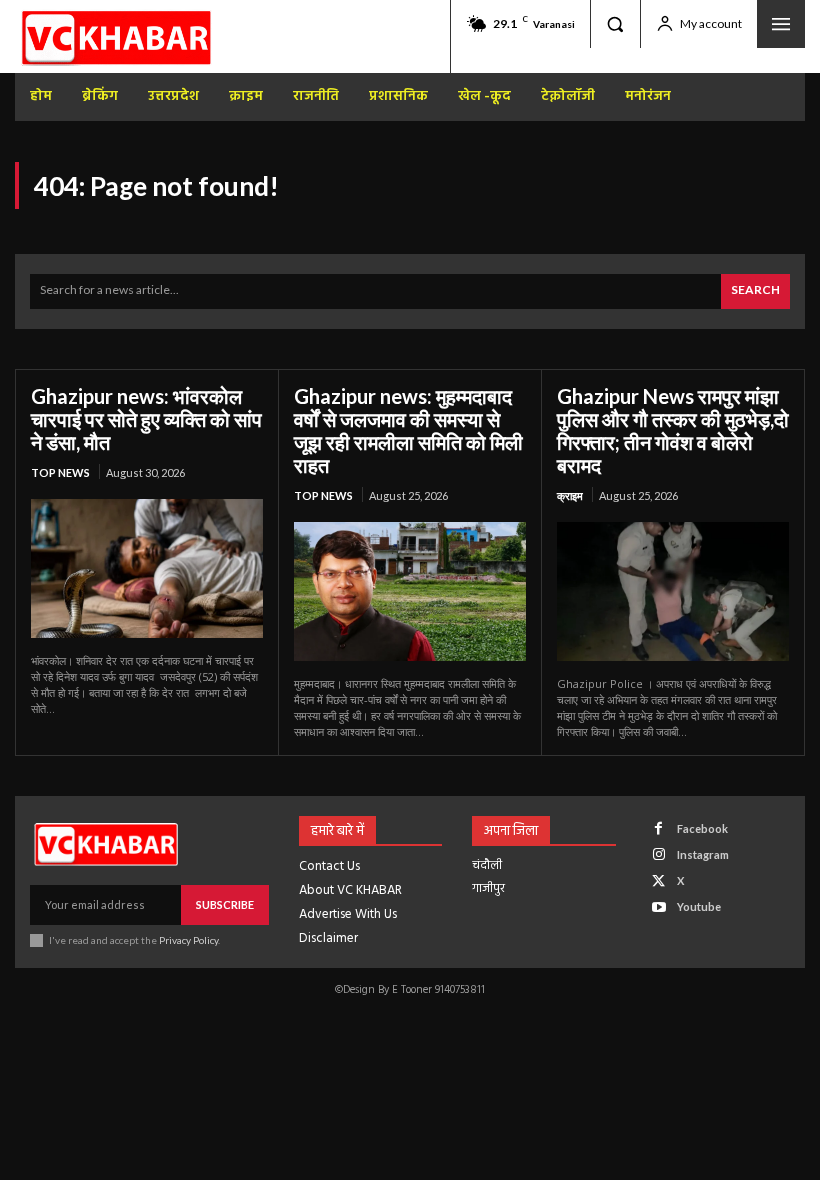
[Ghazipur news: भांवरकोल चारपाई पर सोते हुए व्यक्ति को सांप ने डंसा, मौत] (147, 568)
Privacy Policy (188, 940)
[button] (615, 24)
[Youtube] (658, 907)
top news (60, 472)
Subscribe (225, 904)
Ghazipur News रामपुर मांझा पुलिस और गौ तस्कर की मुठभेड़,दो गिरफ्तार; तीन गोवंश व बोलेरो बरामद (673, 430)
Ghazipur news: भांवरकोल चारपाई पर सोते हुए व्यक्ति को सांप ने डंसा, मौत (146, 419)
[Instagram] (658, 854)
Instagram (703, 854)
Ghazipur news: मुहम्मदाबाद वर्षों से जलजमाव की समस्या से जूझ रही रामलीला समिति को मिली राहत (408, 430)
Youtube (699, 906)
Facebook (702, 828)
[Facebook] (658, 828)
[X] (658, 881)
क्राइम (570, 495)
